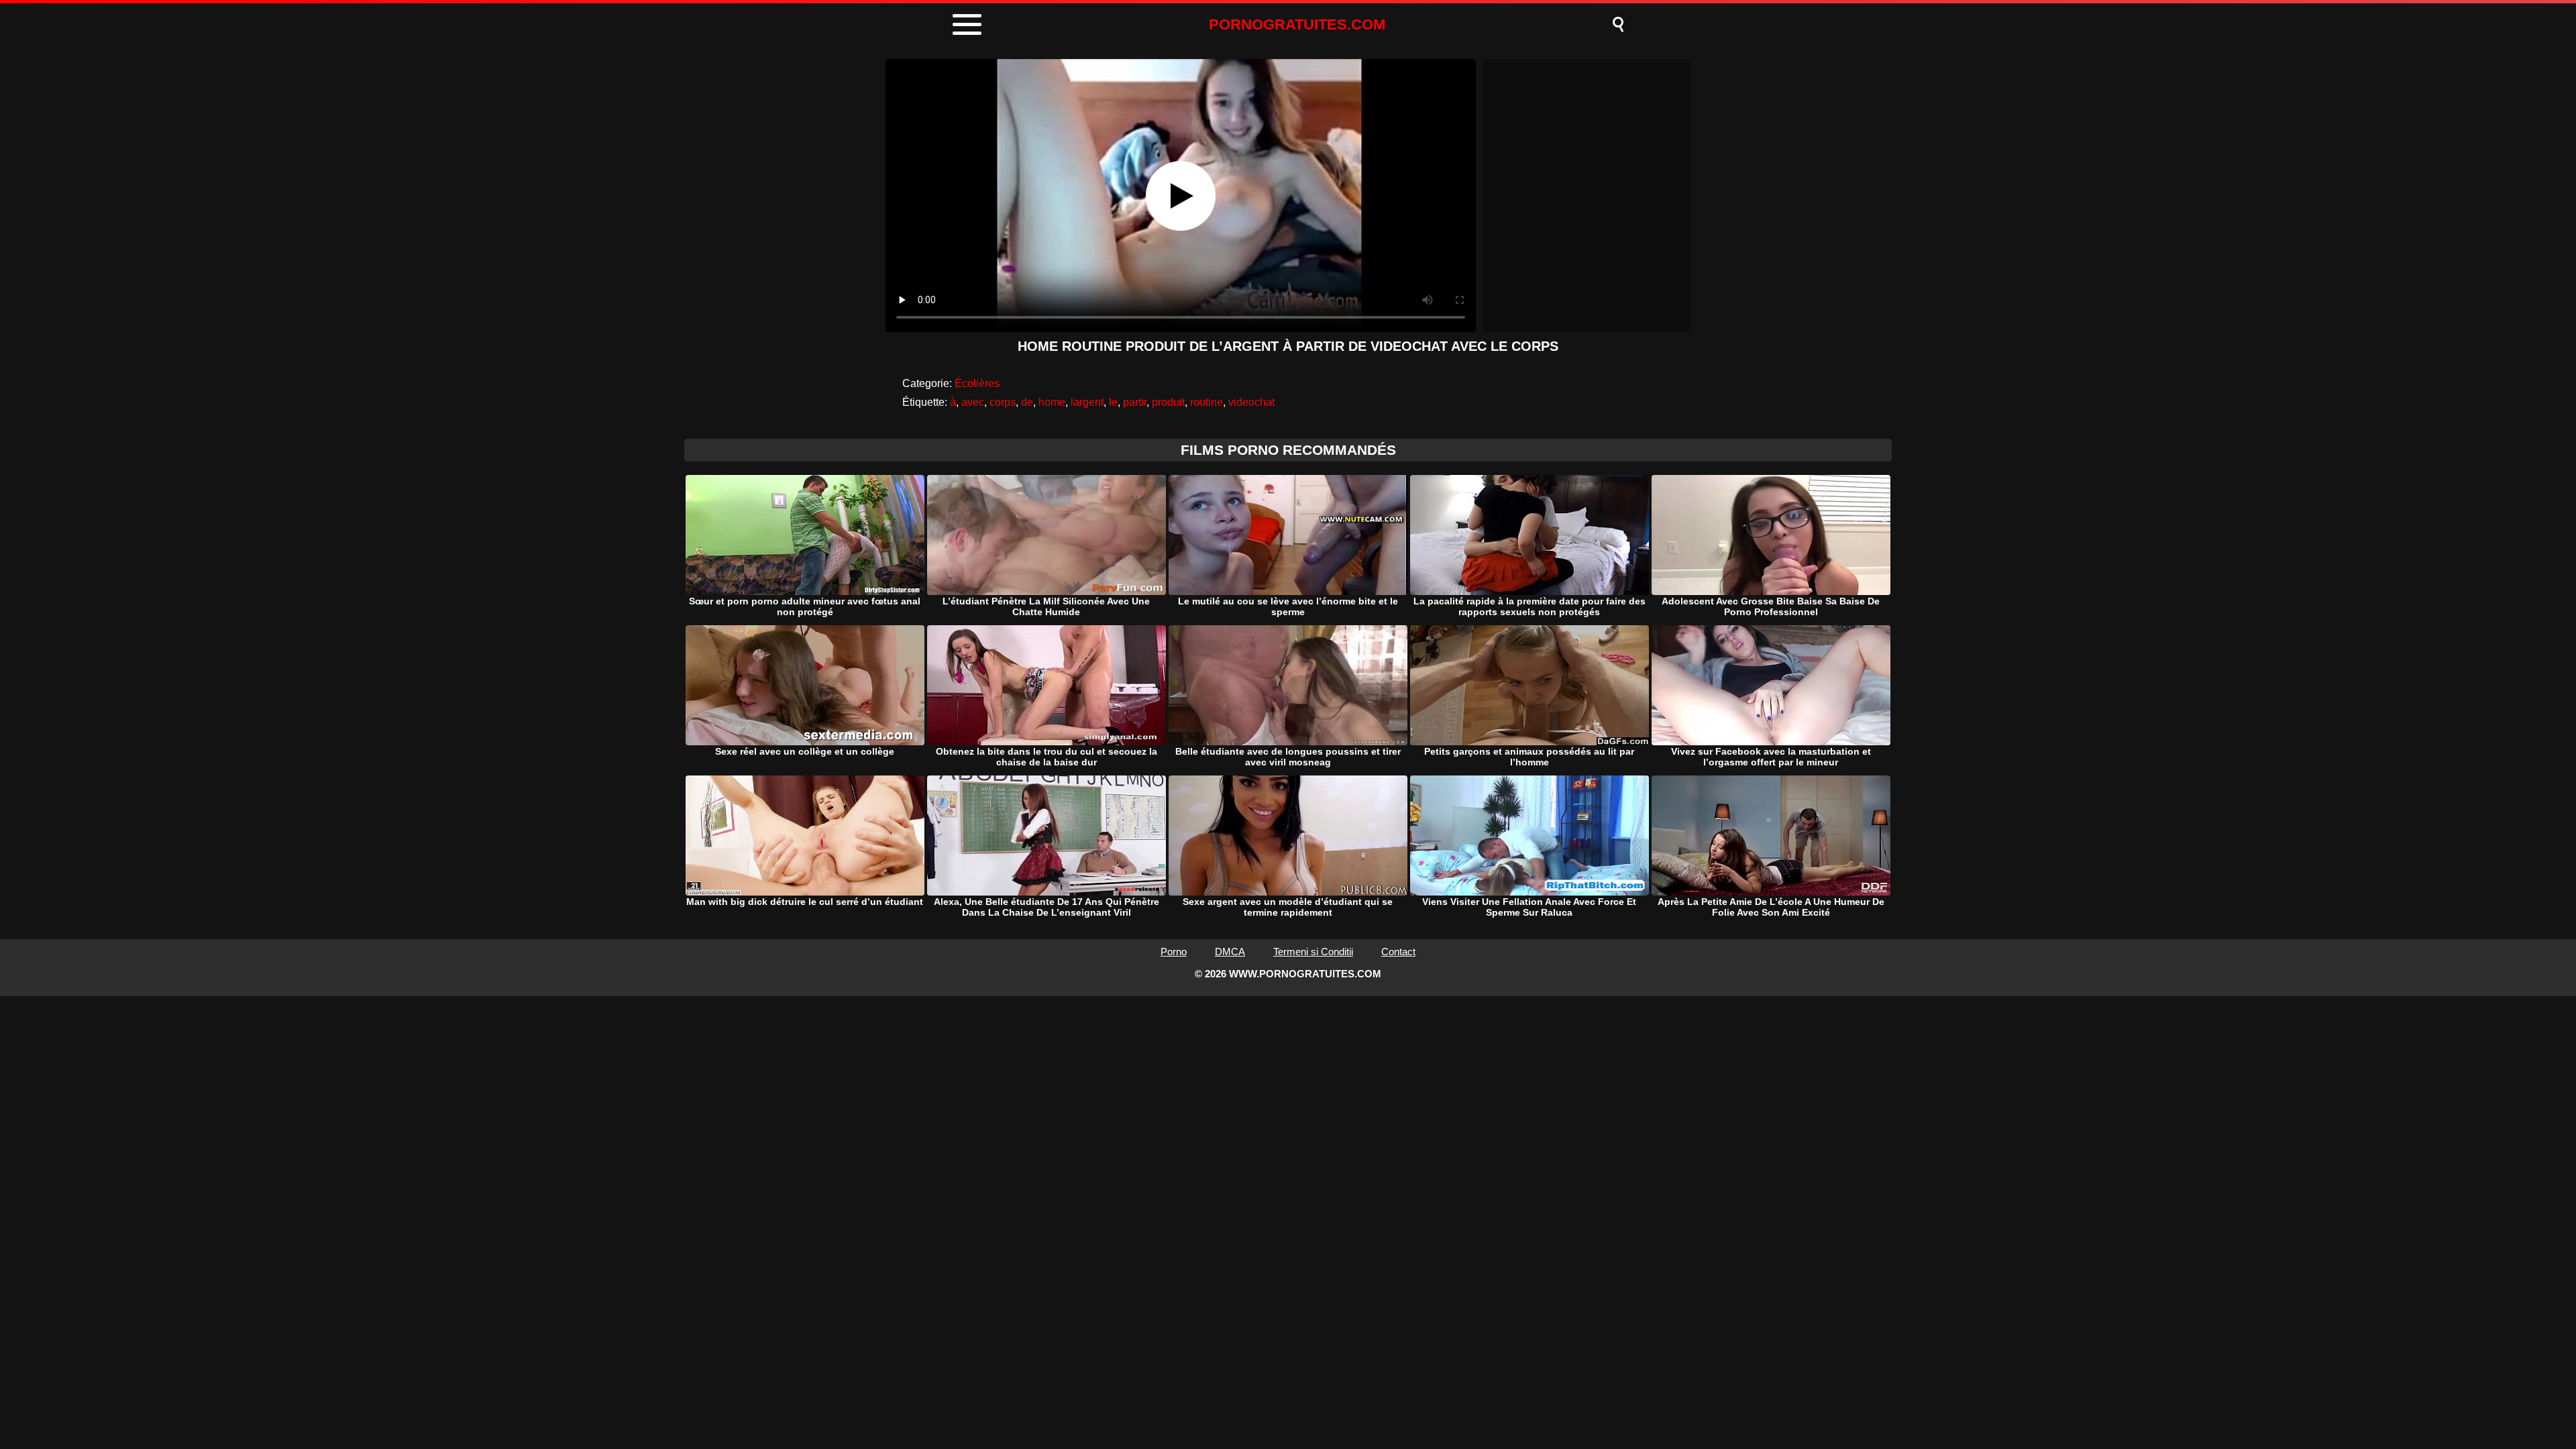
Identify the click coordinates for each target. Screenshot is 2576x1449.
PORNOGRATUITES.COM (1297, 24)
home (1052, 402)
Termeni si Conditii (1313, 952)
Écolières (977, 383)
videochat (1251, 402)
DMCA (1230, 952)
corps (1003, 402)
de (1027, 402)
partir (1135, 402)
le (1113, 402)
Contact (1398, 952)
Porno (1174, 952)
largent (1087, 402)
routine (1206, 402)
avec (973, 402)
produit (1168, 402)
